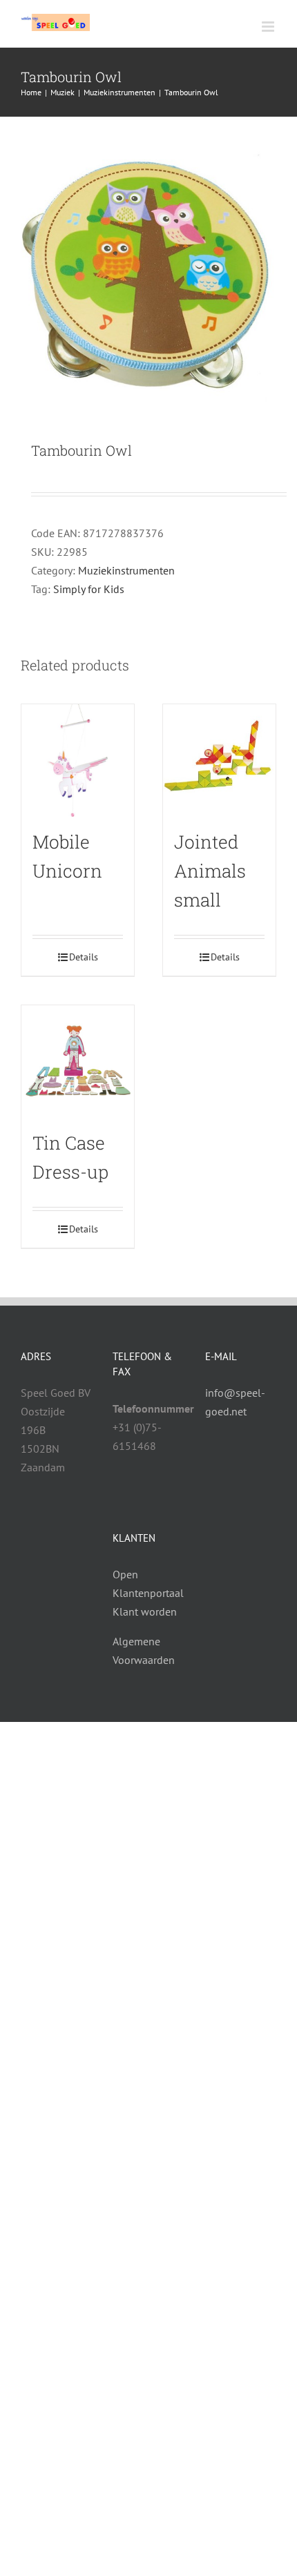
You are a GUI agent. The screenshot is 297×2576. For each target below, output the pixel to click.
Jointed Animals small (210, 871)
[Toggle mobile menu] (269, 27)
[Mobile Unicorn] (78, 761)
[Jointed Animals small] (219, 761)
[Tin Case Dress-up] (78, 1062)
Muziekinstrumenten (126, 570)
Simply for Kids (89, 589)
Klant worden (145, 1611)
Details (84, 957)
